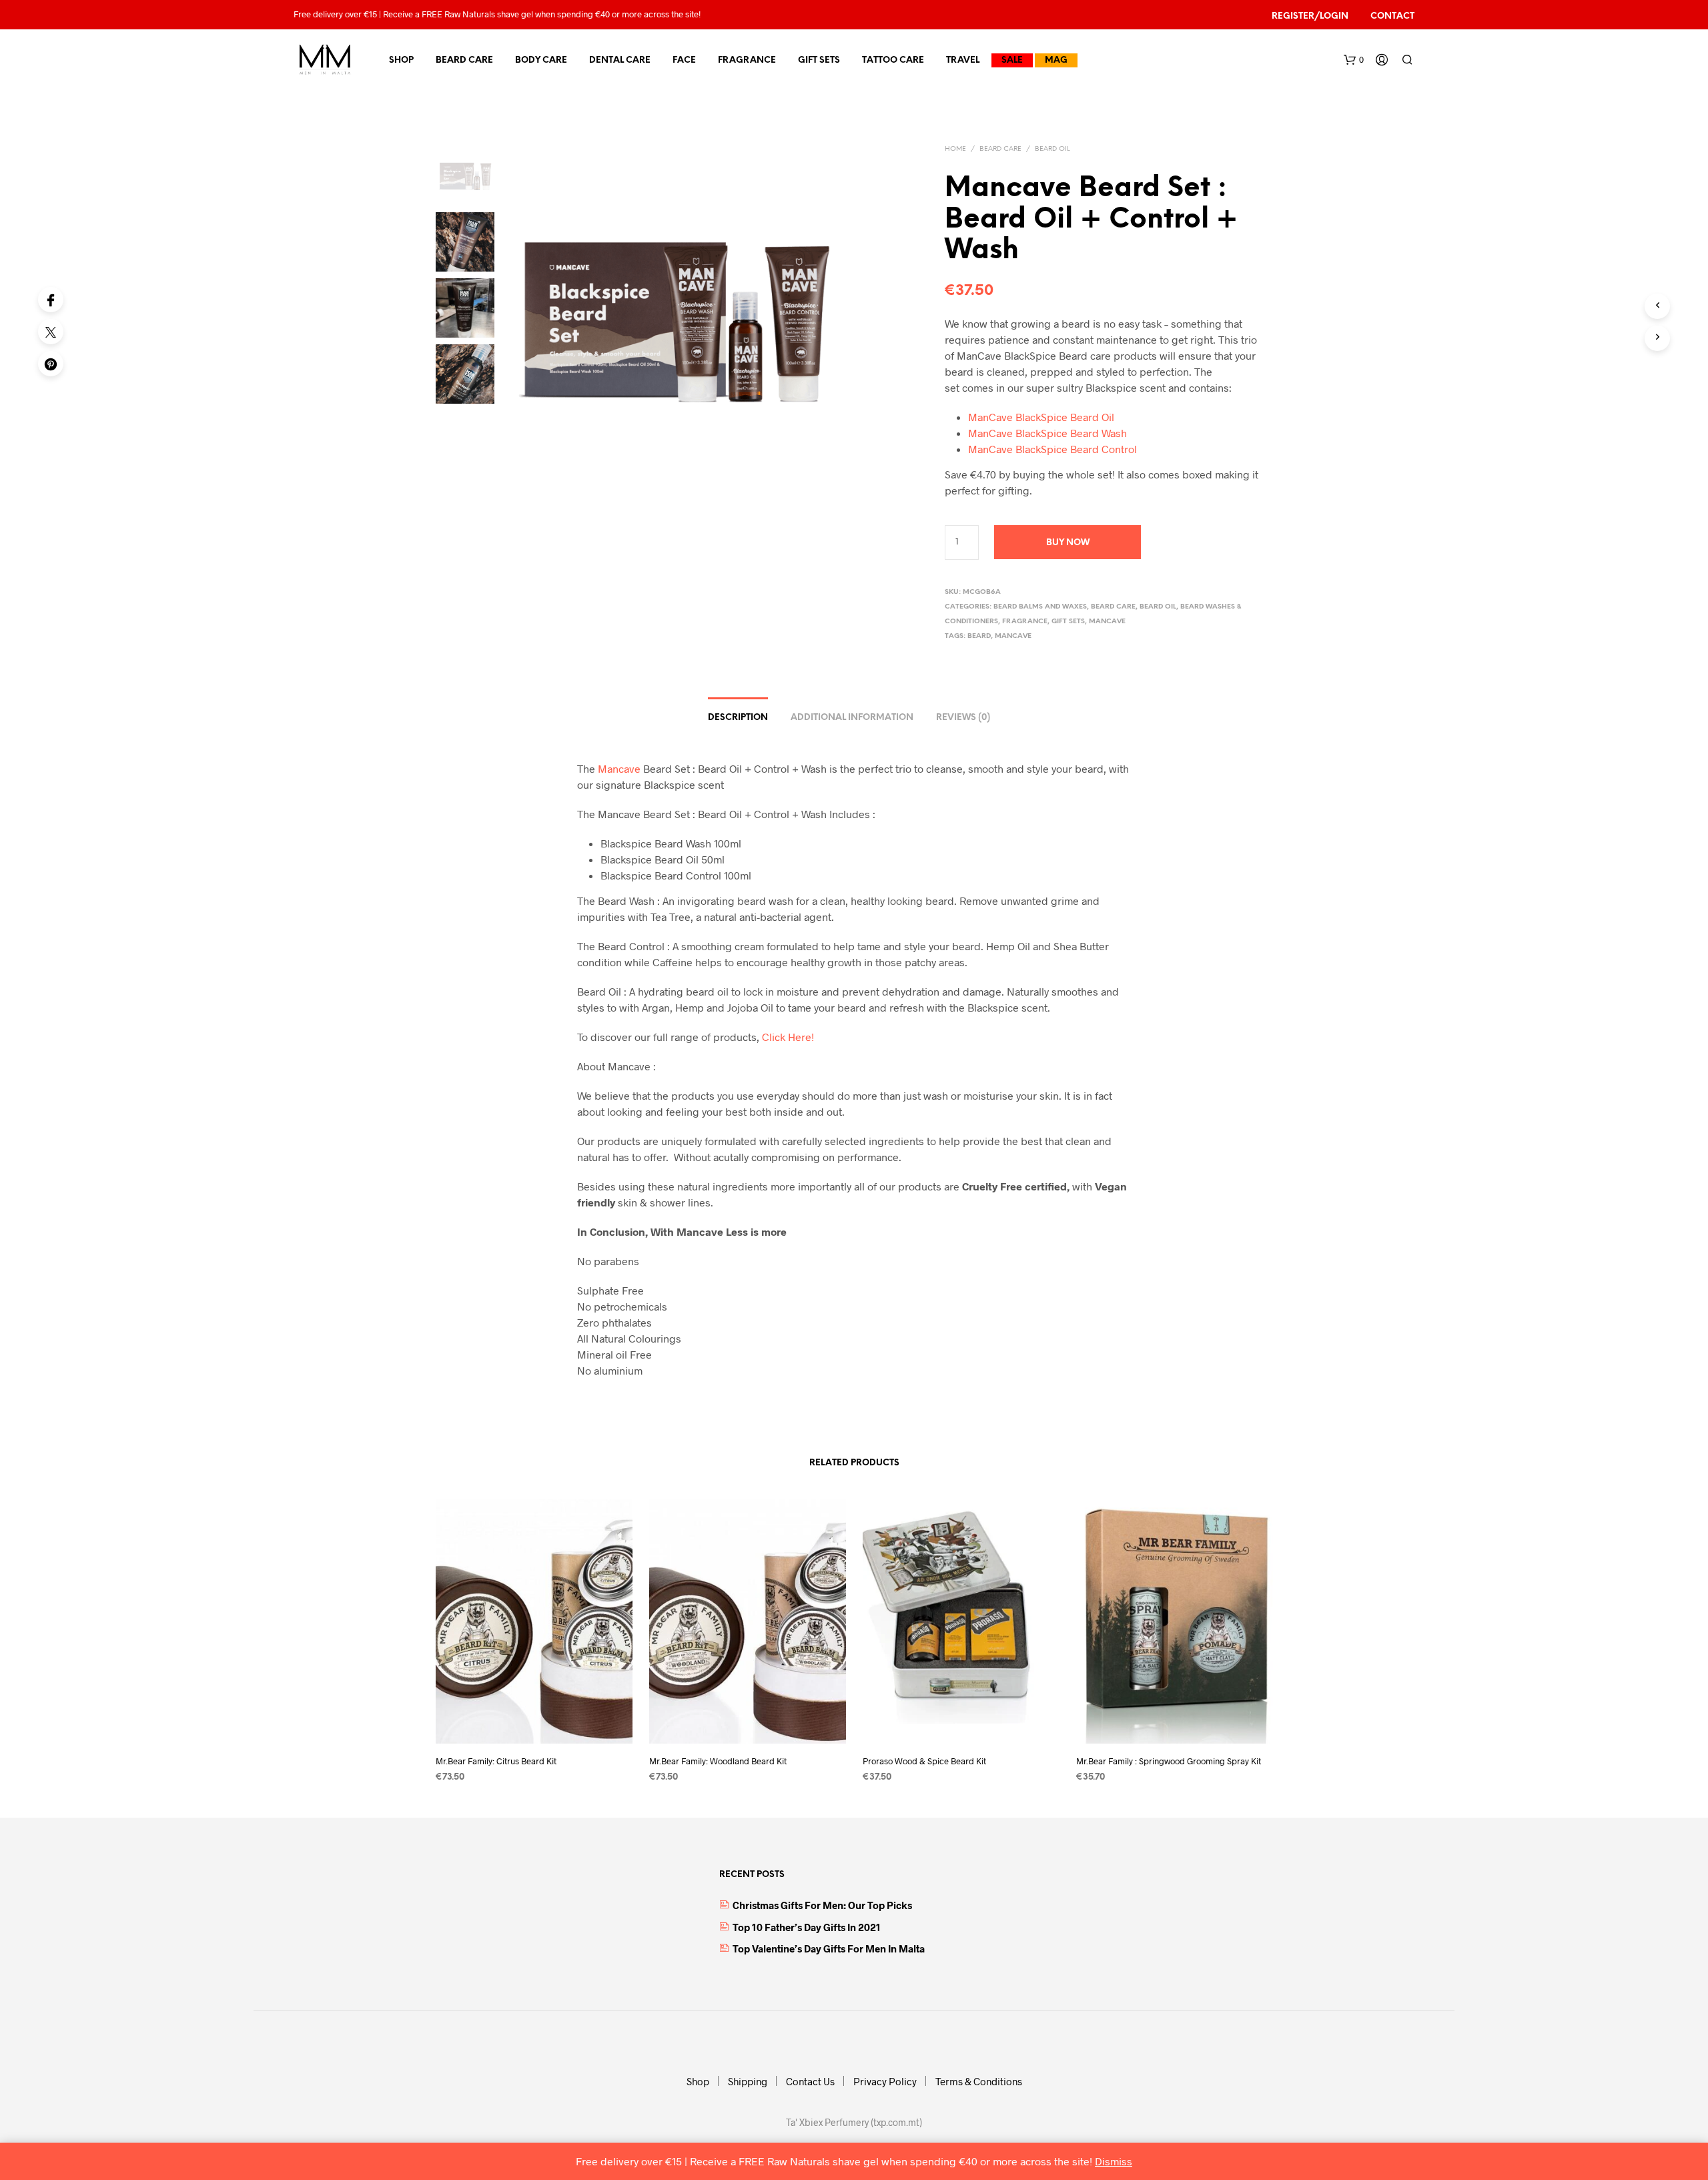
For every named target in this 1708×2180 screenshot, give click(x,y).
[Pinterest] (51, 364)
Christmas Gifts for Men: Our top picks (822, 1905)
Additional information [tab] (852, 718)
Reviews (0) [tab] (963, 718)
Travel (963, 60)
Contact (1392, 16)
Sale (1012, 60)
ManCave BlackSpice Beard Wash (1047, 433)
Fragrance (747, 60)
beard (979, 636)
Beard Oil (1052, 149)
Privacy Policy (885, 2081)
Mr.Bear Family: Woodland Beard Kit (718, 1761)
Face (684, 60)
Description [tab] (738, 718)
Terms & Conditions (979, 2081)
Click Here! (788, 1037)
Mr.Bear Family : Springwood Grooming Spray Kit (1169, 1761)
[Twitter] (51, 332)
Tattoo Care (893, 60)
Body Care (541, 60)
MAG (1056, 60)
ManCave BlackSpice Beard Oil (1041, 417)
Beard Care (464, 60)
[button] (1354, 60)
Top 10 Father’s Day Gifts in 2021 (807, 1927)
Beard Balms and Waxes (1040, 607)
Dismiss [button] (1114, 2161)
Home (955, 149)
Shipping (748, 2081)
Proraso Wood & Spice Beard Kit (924, 1761)
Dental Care (620, 60)
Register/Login (1310, 16)
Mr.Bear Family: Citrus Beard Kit (496, 1761)
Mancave (1107, 622)
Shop (401, 60)
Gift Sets (819, 60)
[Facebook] (51, 300)
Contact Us (810, 2081)
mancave (1013, 636)
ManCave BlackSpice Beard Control (1052, 449)
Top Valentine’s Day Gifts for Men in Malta (829, 1948)
